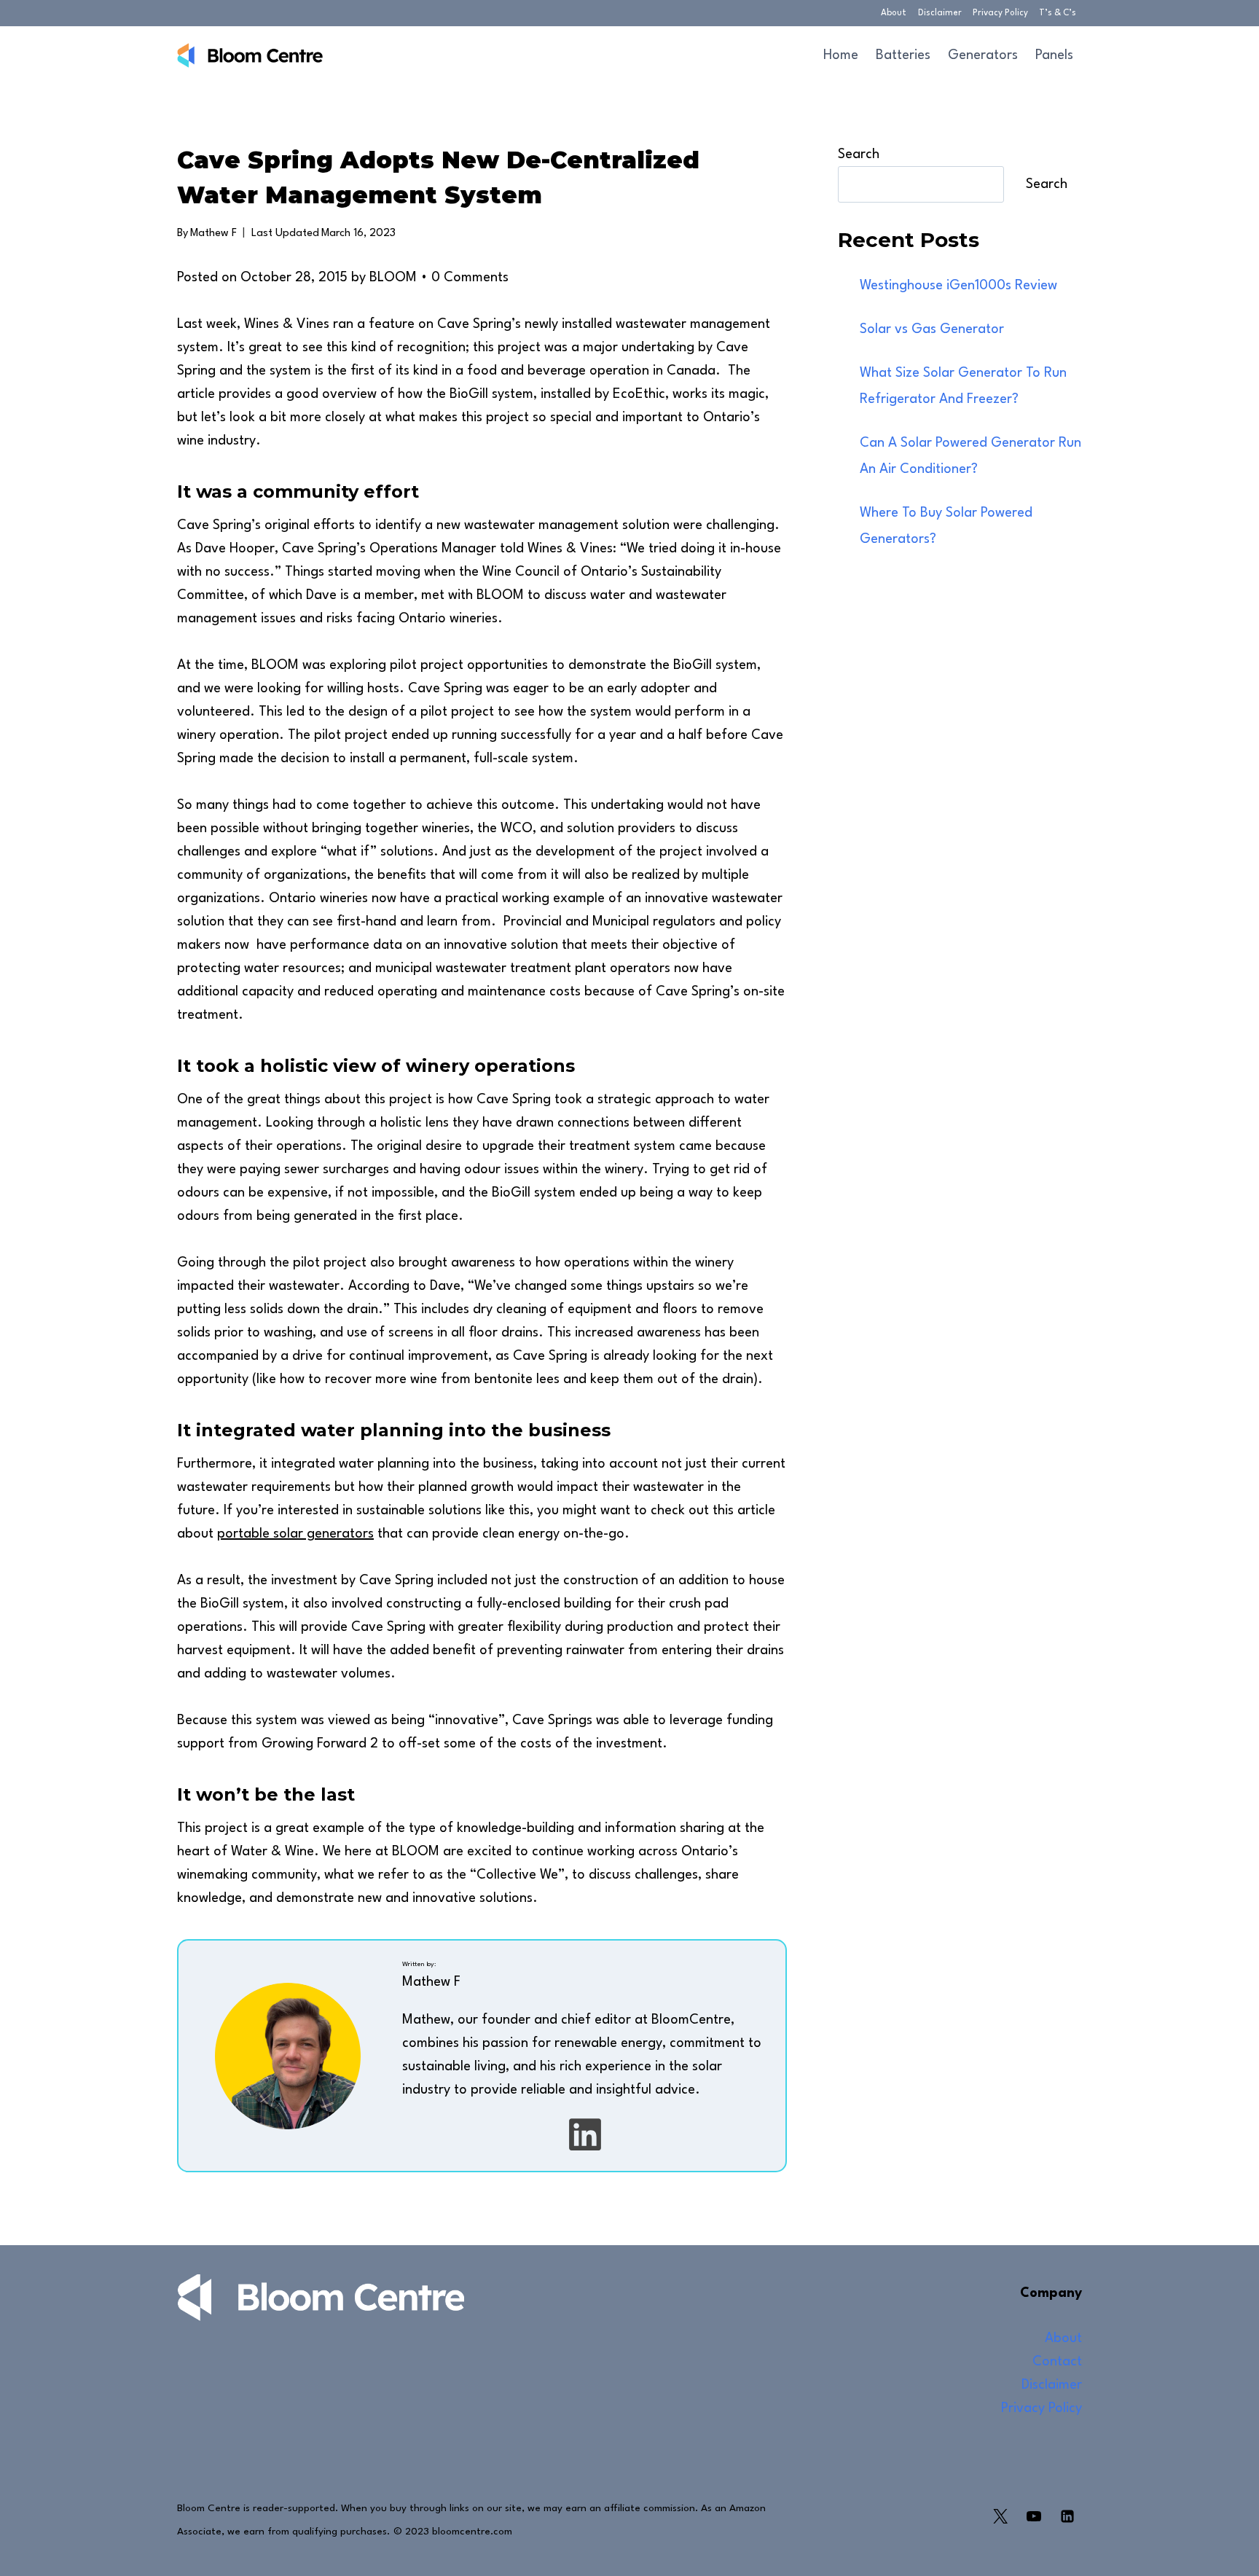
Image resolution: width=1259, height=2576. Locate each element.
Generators (983, 55)
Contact (1057, 2362)
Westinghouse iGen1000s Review (958, 286)
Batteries (903, 55)
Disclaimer (940, 13)
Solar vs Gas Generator (932, 329)
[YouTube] (1034, 2516)
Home (841, 55)
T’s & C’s (1058, 13)
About (894, 13)
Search (859, 154)
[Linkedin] (1067, 2516)
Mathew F (213, 234)
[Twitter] (1000, 2516)
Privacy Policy (1000, 13)
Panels (1054, 55)
